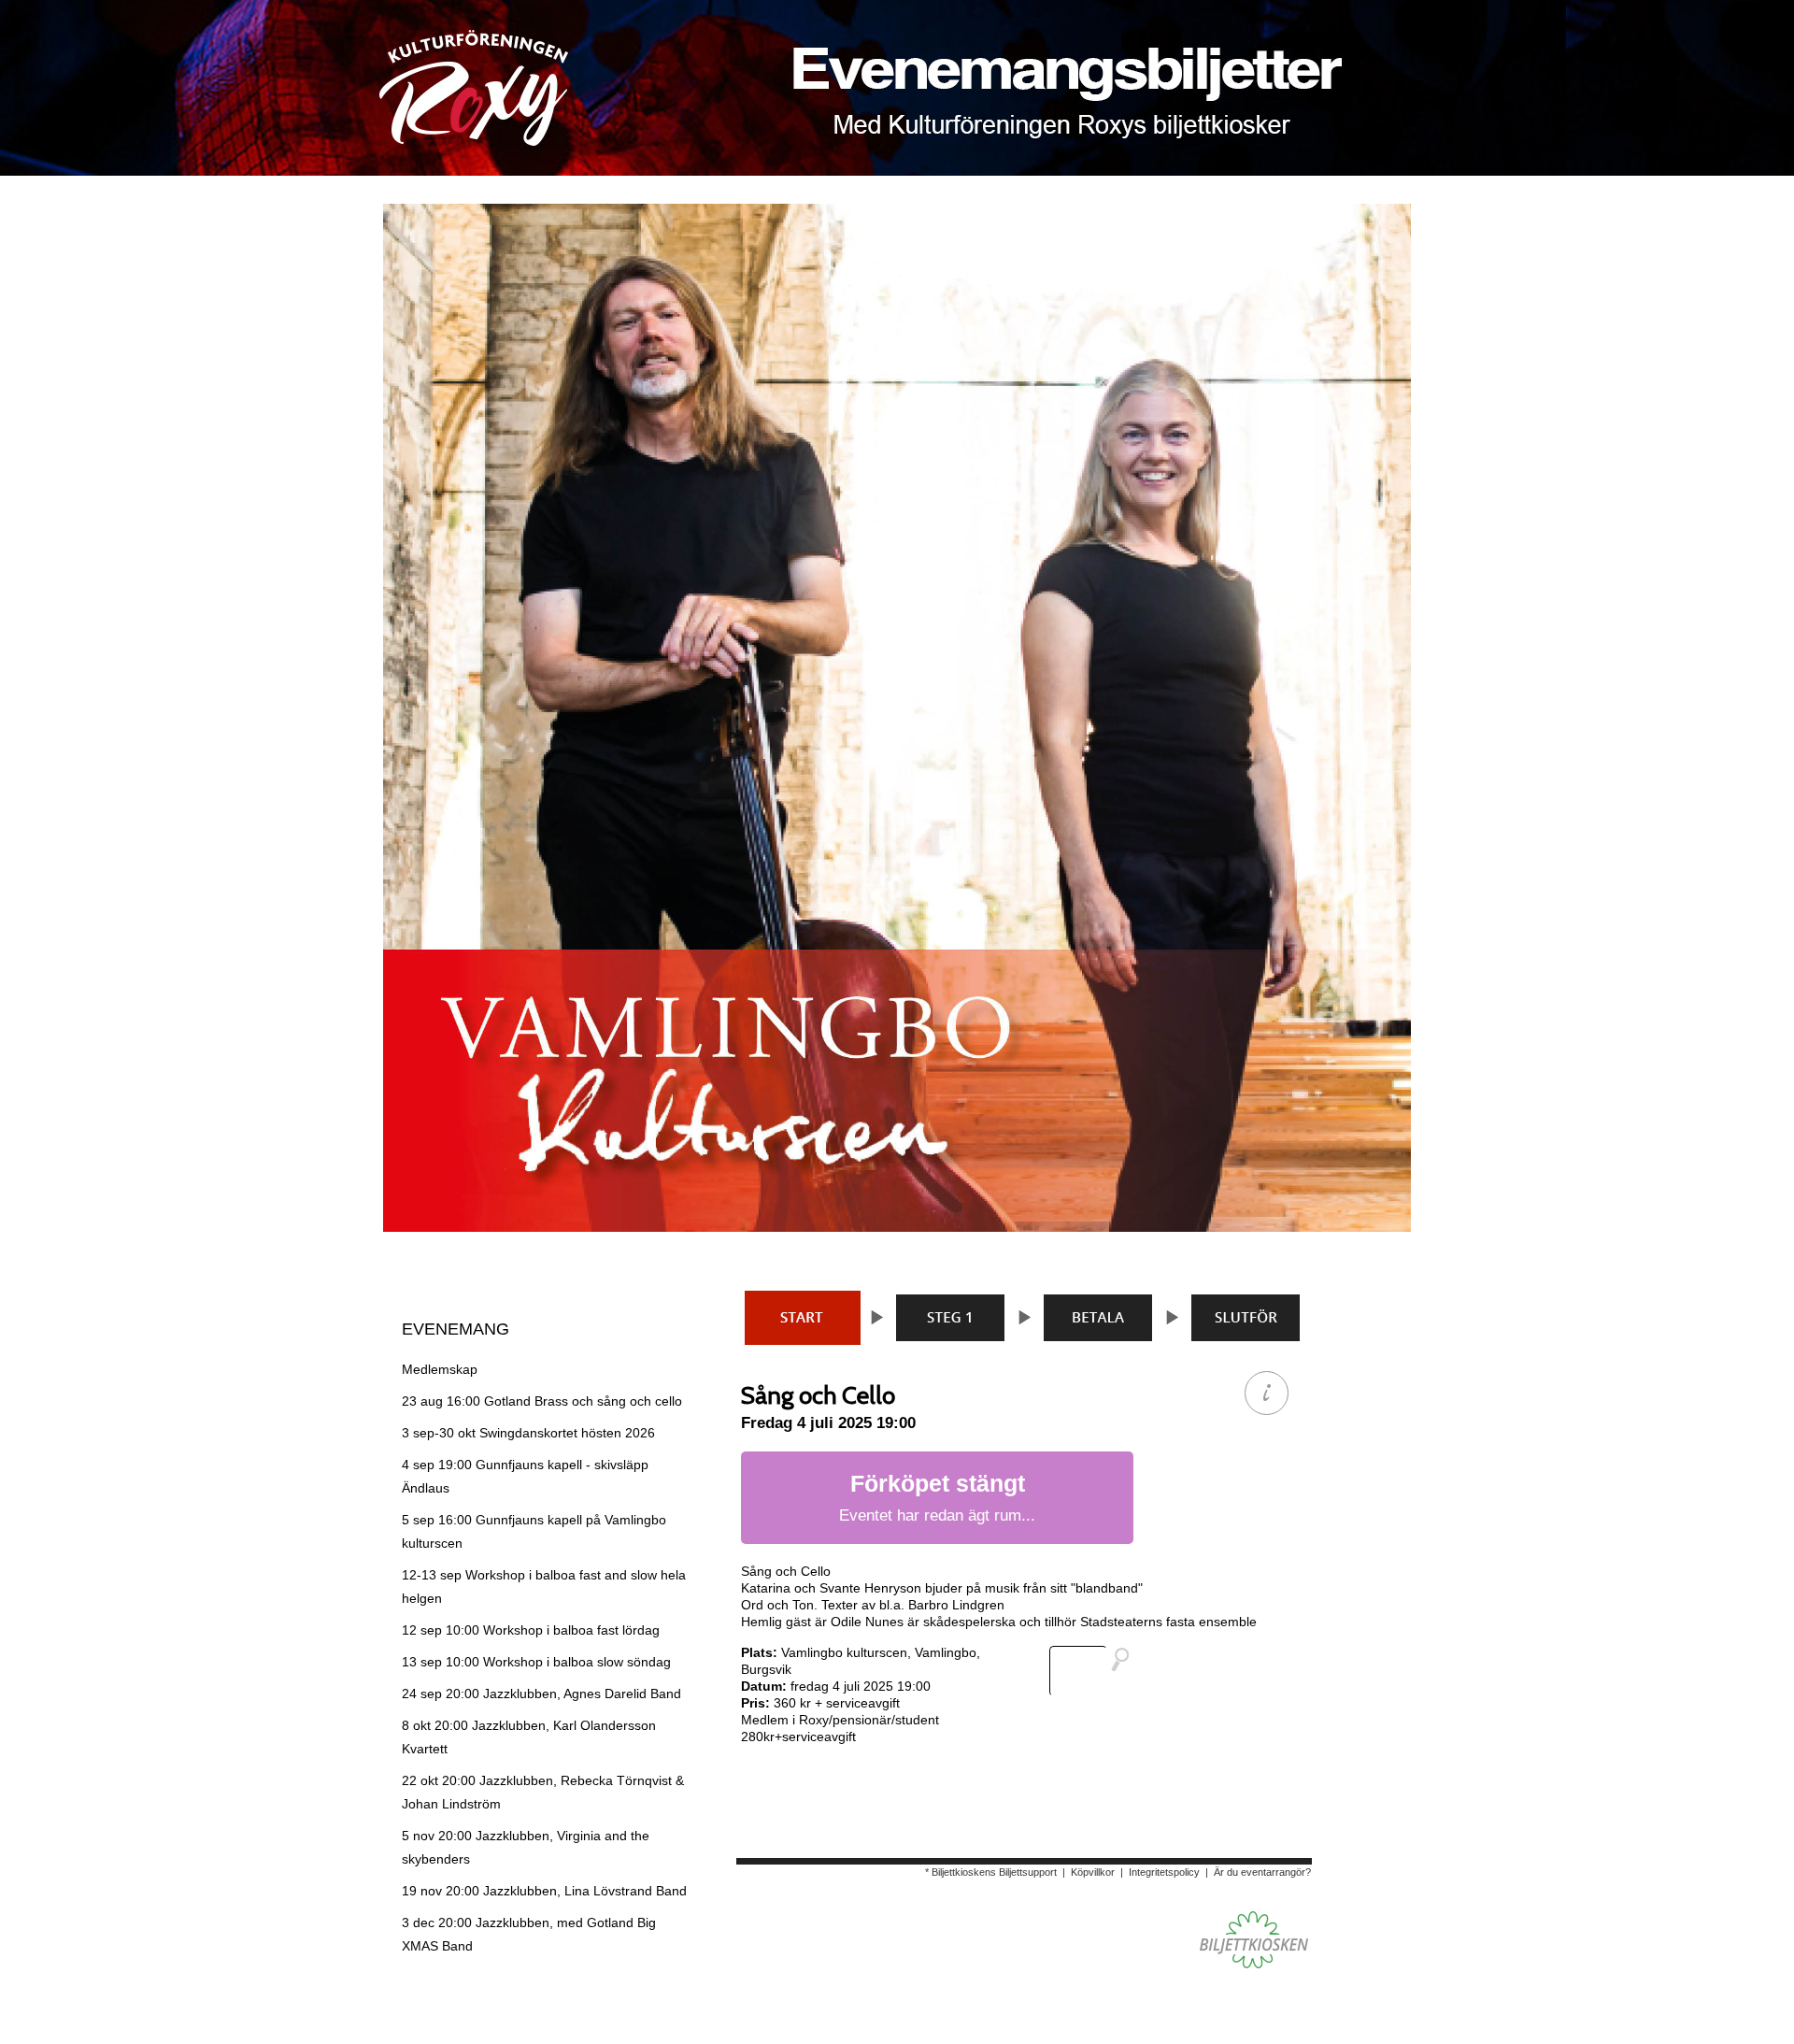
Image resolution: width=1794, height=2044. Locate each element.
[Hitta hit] (1097, 1671)
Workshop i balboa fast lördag (531, 1630)
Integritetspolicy (1164, 1872)
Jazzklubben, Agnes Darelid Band (541, 1694)
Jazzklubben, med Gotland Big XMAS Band (529, 1934)
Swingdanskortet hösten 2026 (528, 1433)
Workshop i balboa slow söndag (536, 1662)
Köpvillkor (1093, 1872)
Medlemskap (440, 1369)
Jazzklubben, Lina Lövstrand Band (544, 1891)
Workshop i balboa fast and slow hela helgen (544, 1587)
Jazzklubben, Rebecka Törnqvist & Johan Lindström (543, 1792)
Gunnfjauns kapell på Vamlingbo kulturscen (534, 1531)
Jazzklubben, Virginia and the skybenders (526, 1847)
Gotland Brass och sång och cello (542, 1401)
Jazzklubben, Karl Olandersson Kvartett (529, 1737)
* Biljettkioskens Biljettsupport (991, 1872)
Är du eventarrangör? (1262, 1872)
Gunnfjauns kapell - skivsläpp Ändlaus (525, 1476)
